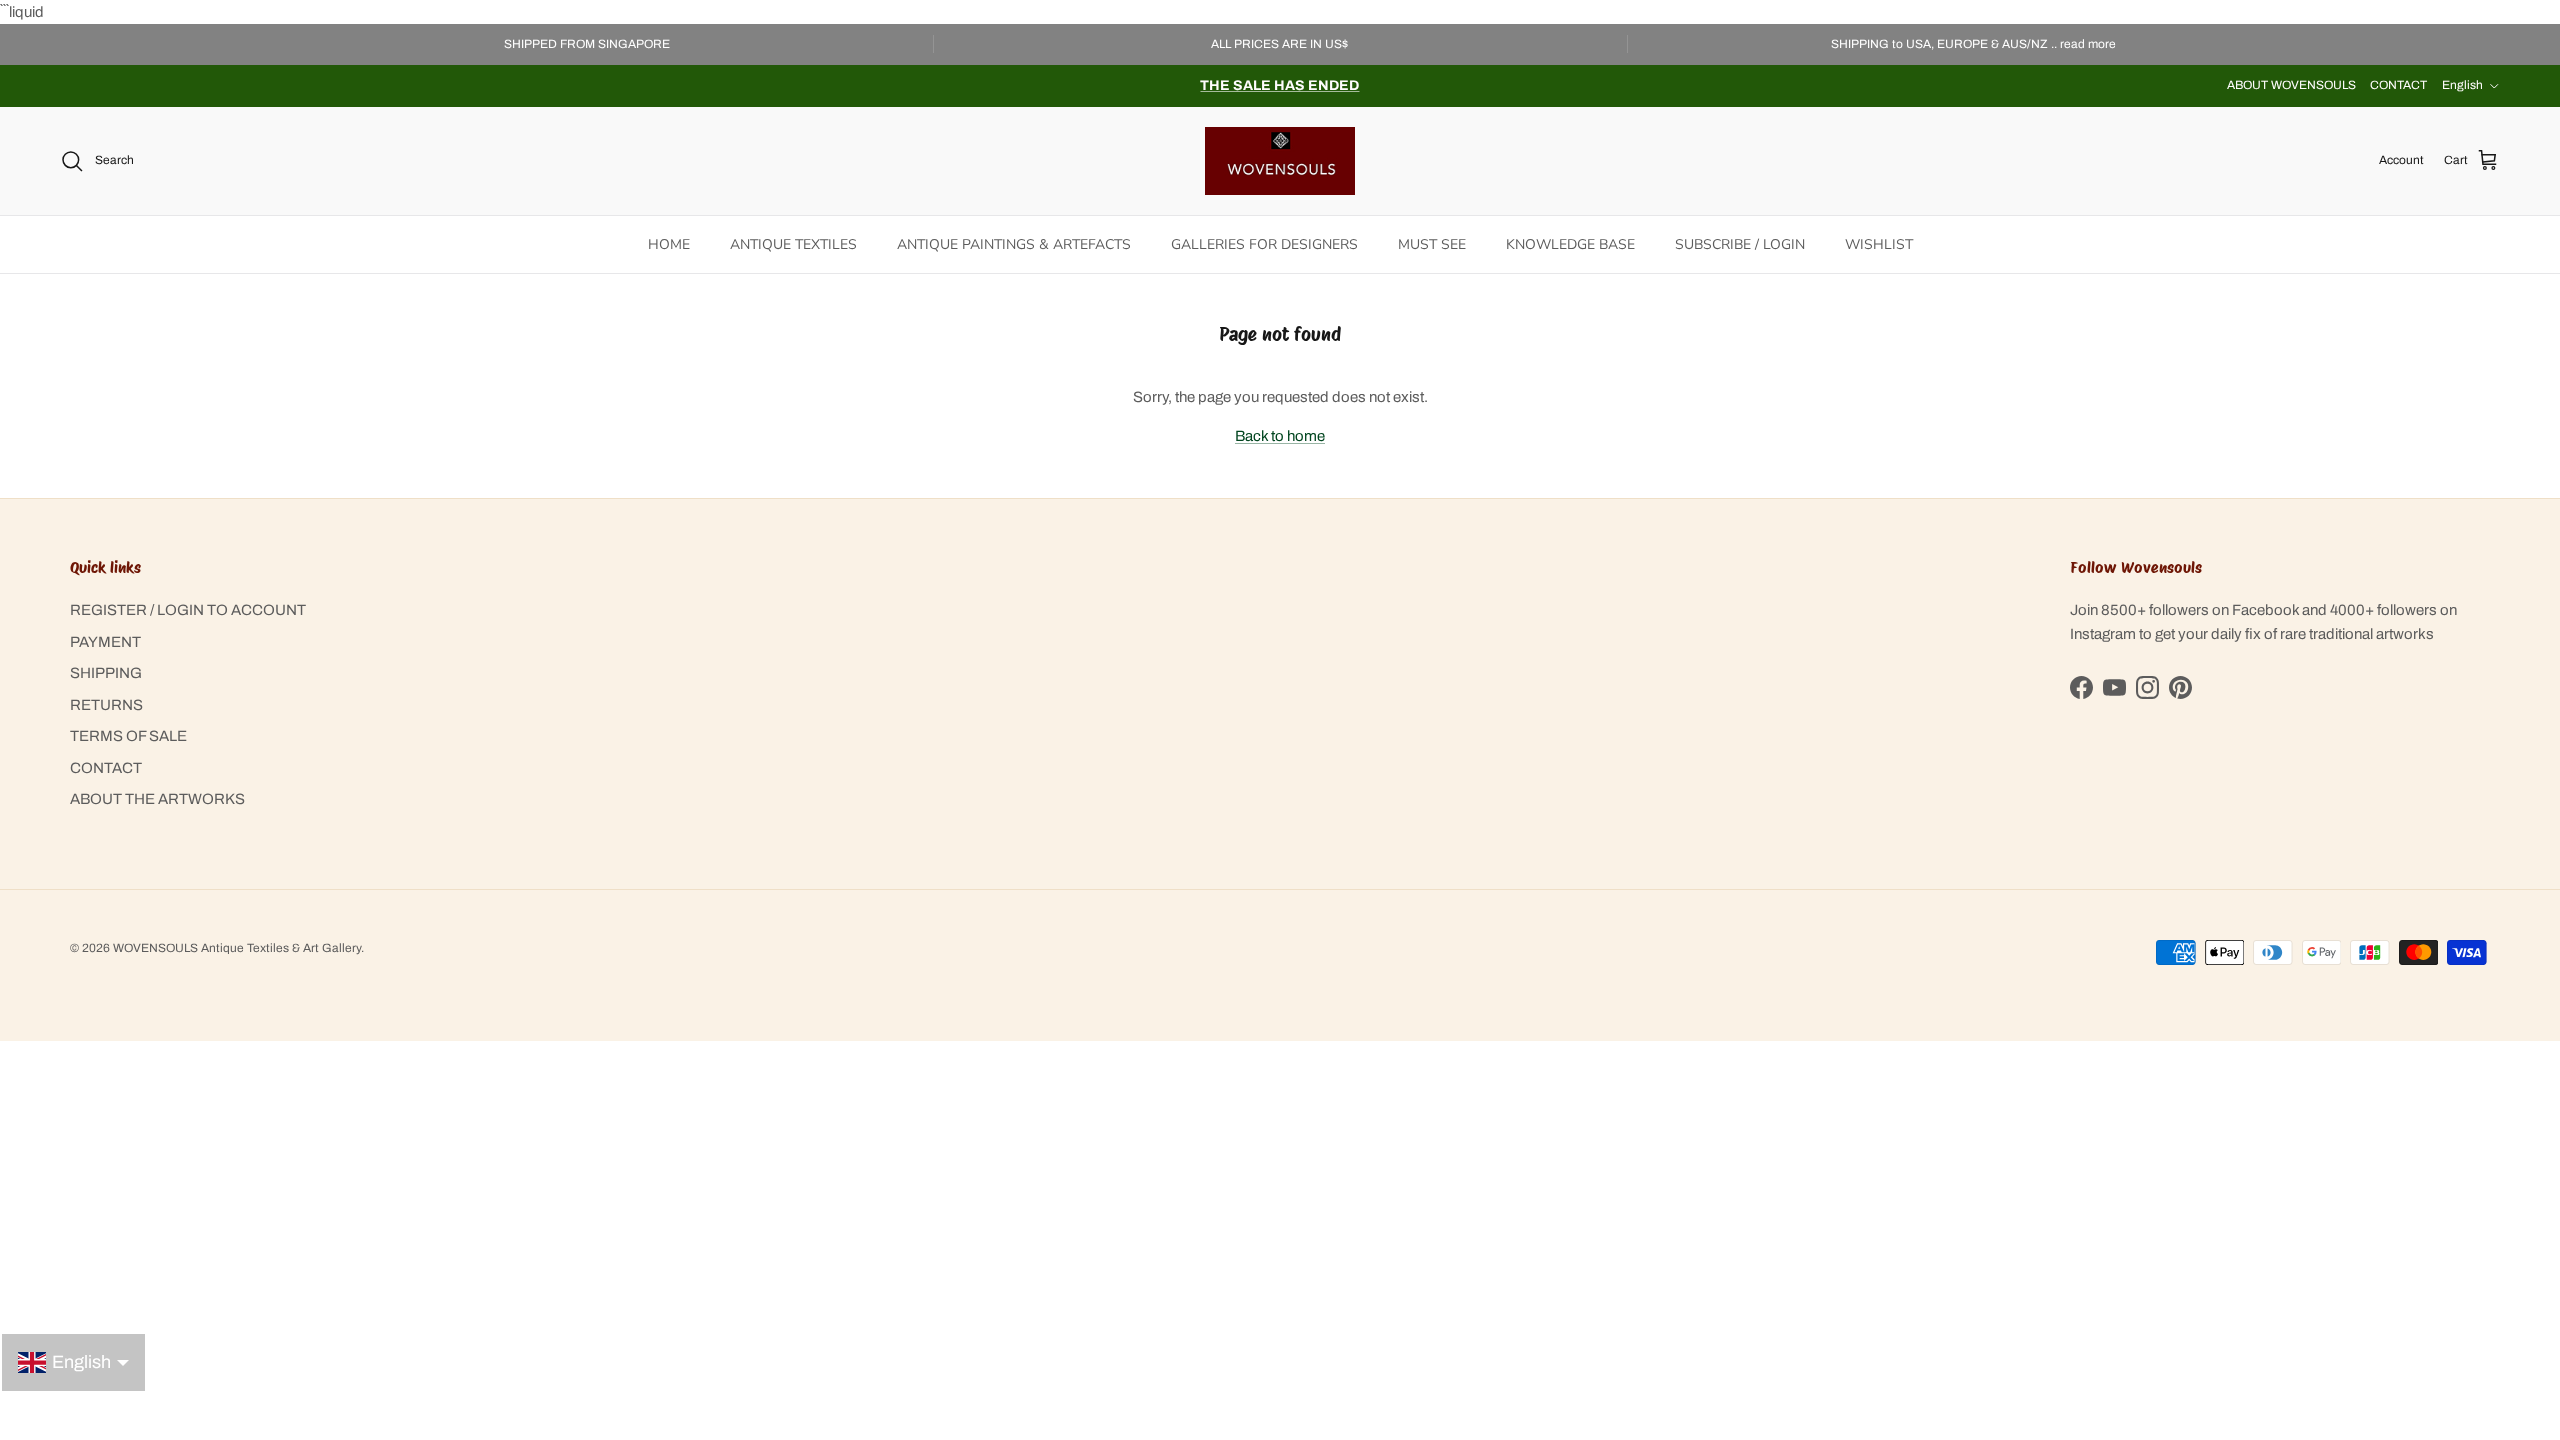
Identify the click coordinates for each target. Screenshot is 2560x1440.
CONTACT (2398, 85)
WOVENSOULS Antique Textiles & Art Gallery (237, 948)
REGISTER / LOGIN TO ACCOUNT (188, 610)
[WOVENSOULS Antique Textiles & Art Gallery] (1280, 161)
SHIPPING (106, 673)
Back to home (1280, 436)
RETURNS (106, 705)
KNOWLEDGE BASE (1570, 244)
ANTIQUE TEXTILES (793, 244)
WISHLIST (1879, 244)
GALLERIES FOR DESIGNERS (1264, 244)
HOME (669, 244)
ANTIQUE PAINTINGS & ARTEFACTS (1014, 244)
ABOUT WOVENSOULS (2291, 85)
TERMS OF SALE (128, 736)
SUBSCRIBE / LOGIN (1740, 244)
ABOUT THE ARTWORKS (157, 799)
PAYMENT (105, 642)
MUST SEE (1432, 244)
